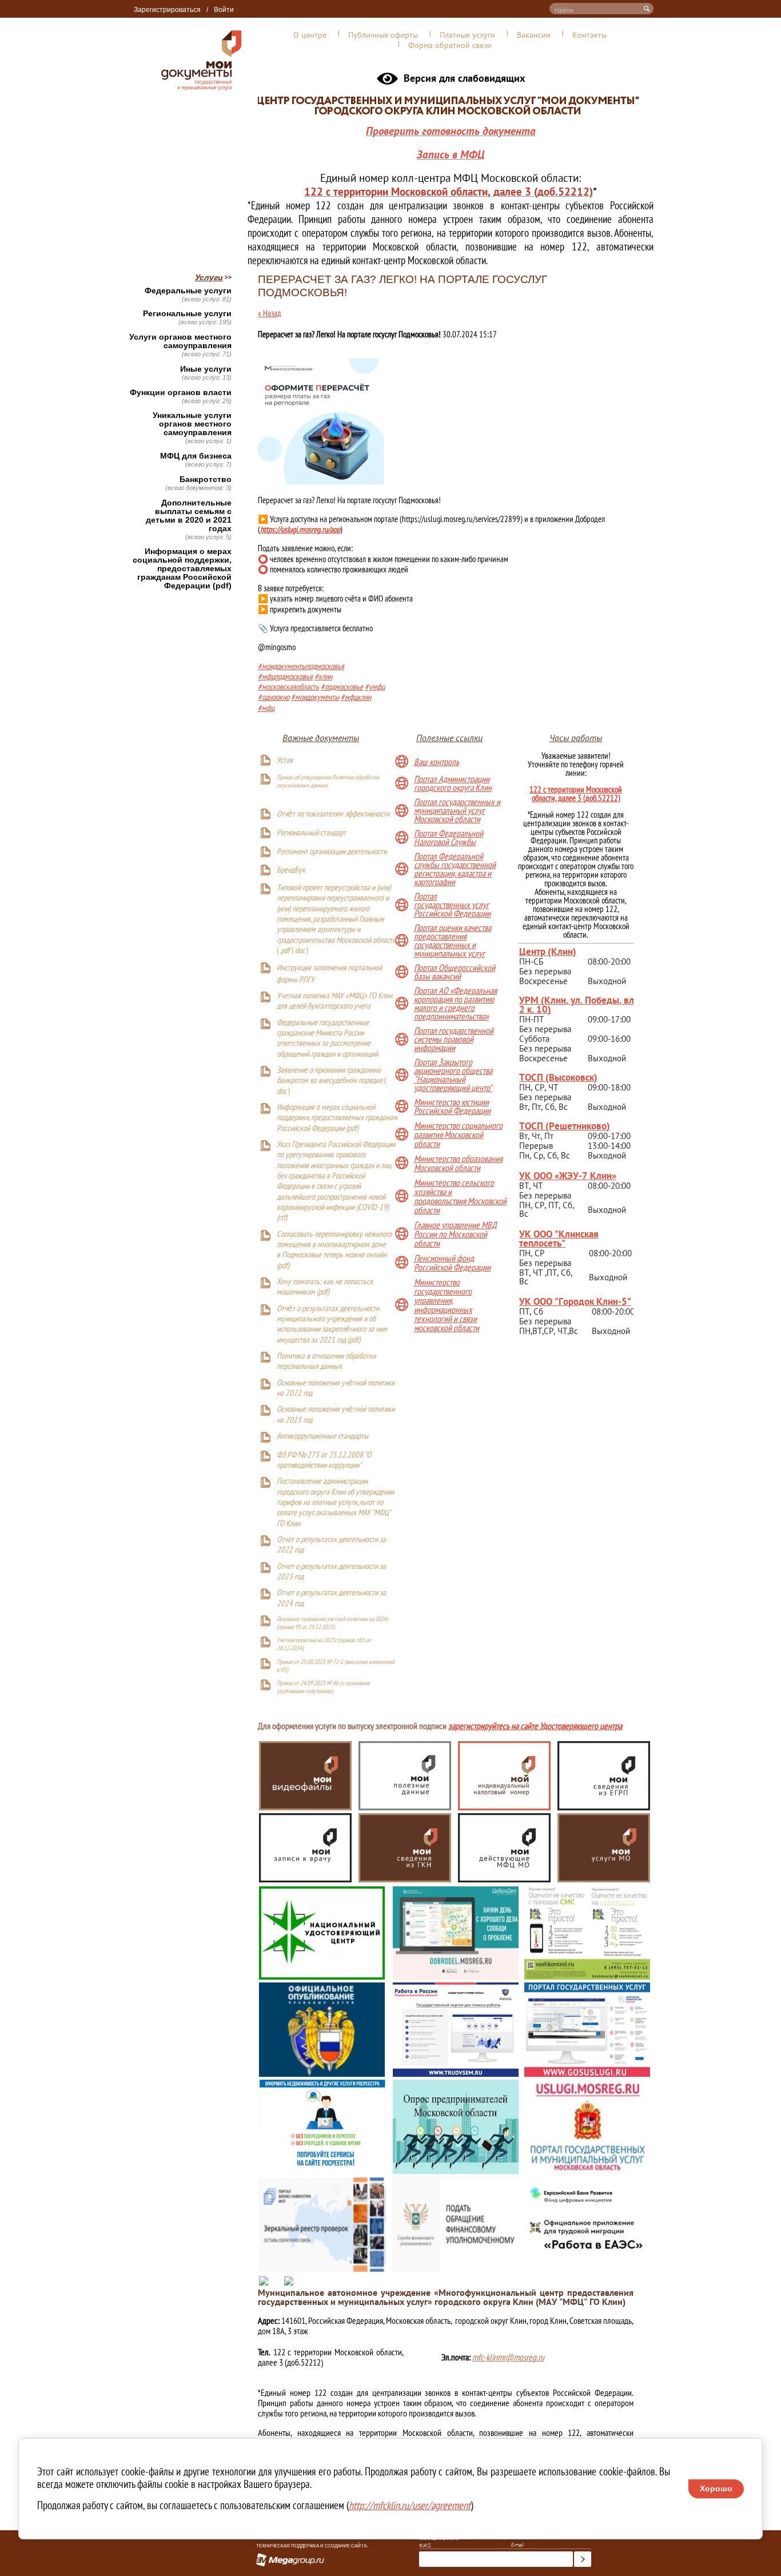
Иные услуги (206, 369)
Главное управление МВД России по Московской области (455, 1234)
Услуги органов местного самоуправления (180, 341)
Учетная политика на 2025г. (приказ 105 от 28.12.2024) (324, 1644)
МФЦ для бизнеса (196, 456)
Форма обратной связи (450, 45)
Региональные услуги (187, 314)
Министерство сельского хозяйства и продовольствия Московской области (460, 1196)
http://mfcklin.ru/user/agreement (410, 2505)
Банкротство (206, 479)
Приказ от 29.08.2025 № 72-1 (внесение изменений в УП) (336, 1666)
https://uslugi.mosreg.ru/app (300, 529)
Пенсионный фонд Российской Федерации (452, 1263)
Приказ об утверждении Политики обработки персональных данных (328, 781)
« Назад (270, 313)
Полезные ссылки (449, 738)
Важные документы (321, 738)
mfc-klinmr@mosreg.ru (508, 2357)
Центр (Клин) (548, 951)
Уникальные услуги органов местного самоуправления (192, 424)
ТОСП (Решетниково (563, 1126)
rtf (282, 1218)
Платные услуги (467, 35)
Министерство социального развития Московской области (458, 1134)
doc (300, 951)
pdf (285, 951)
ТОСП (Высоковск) (558, 1077)
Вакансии (534, 35)
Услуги (209, 277)
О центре (310, 35)
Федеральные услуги (188, 291)
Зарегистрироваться (167, 10)
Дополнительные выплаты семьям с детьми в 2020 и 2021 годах (189, 516)
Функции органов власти (181, 393)
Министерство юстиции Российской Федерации (452, 1107)
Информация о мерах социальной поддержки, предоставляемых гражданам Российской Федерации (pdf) (182, 569)
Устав (285, 761)
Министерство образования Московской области (458, 1163)
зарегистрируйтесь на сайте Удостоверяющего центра (535, 1727)
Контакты (589, 35)
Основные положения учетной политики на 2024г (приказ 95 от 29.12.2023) (332, 1623)
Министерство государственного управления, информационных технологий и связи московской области (447, 1305)
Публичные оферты (383, 35)
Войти (224, 10)
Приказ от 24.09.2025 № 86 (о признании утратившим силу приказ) (323, 1687)
